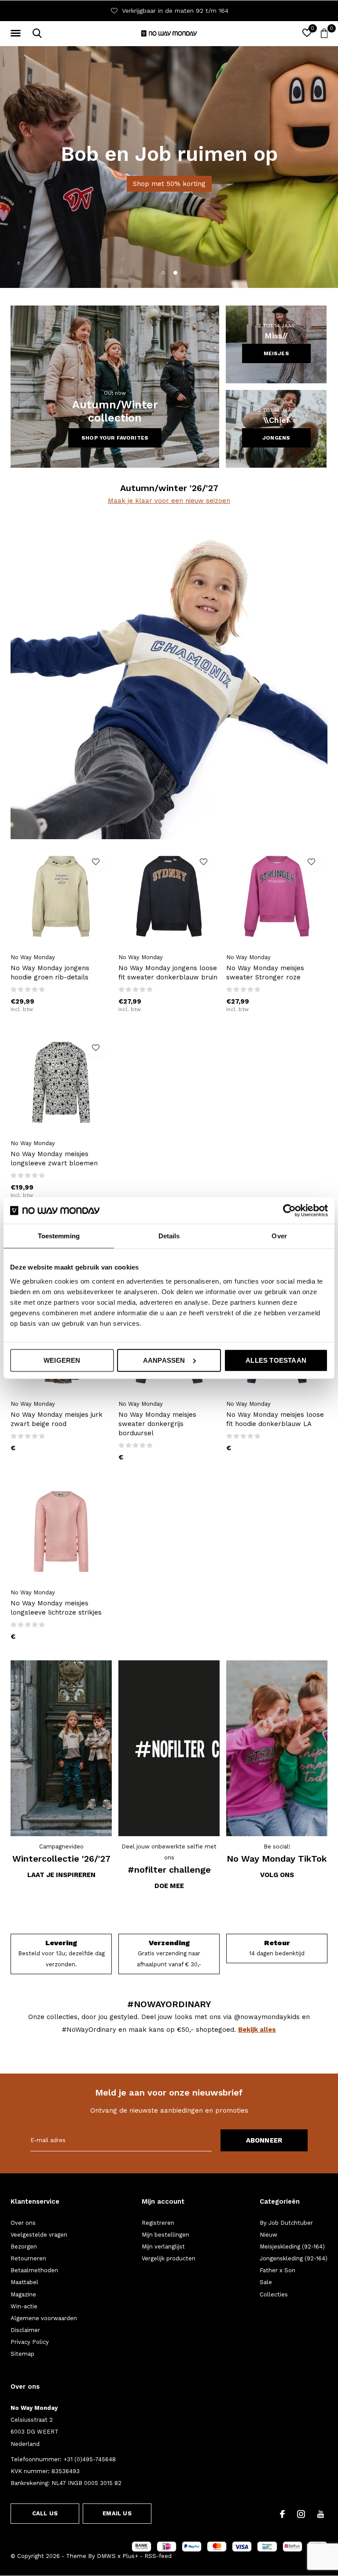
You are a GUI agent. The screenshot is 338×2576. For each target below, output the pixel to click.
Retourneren (28, 2258)
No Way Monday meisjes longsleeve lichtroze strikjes (56, 1608)
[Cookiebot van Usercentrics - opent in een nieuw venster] (289, 1211)
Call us (45, 2513)
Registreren (158, 2223)
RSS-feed (158, 2556)
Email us (117, 2513)
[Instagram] (301, 2514)
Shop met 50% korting (169, 184)
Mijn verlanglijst (163, 2247)
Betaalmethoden (34, 2270)
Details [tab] (169, 1236)
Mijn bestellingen (165, 2235)
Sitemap (22, 2354)
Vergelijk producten (169, 2258)
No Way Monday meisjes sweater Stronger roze (265, 973)
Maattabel (24, 2282)
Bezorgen (24, 2247)
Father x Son (277, 2270)
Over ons (23, 2223)
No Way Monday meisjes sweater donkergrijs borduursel (157, 1424)
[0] (324, 33)
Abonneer (264, 2140)
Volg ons (277, 1875)
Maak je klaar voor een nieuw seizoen (169, 501)
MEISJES (276, 353)
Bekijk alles (257, 2030)
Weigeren (62, 1360)
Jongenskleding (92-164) (294, 2258)
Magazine (23, 2294)
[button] (17, 33)
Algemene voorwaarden (44, 2318)
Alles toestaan (276, 1360)
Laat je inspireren (61, 1875)
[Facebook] (282, 2514)
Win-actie (24, 2306)
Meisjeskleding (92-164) (292, 2247)
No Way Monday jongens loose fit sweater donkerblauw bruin (168, 973)
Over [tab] (279, 1236)
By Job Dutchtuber (286, 2223)
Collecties (274, 2294)
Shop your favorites (115, 438)
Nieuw (268, 2235)
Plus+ (130, 2556)
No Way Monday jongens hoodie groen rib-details (50, 973)
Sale (266, 2282)
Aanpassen (164, 1360)
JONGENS (276, 438)
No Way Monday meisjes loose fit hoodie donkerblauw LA (275, 1419)
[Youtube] (321, 2514)
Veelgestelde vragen (39, 2235)
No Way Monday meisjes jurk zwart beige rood (57, 1419)
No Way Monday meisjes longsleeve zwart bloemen (54, 1159)
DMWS (106, 2556)
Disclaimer (25, 2330)
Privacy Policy (30, 2342)
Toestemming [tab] (59, 1236)
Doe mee (169, 1886)
